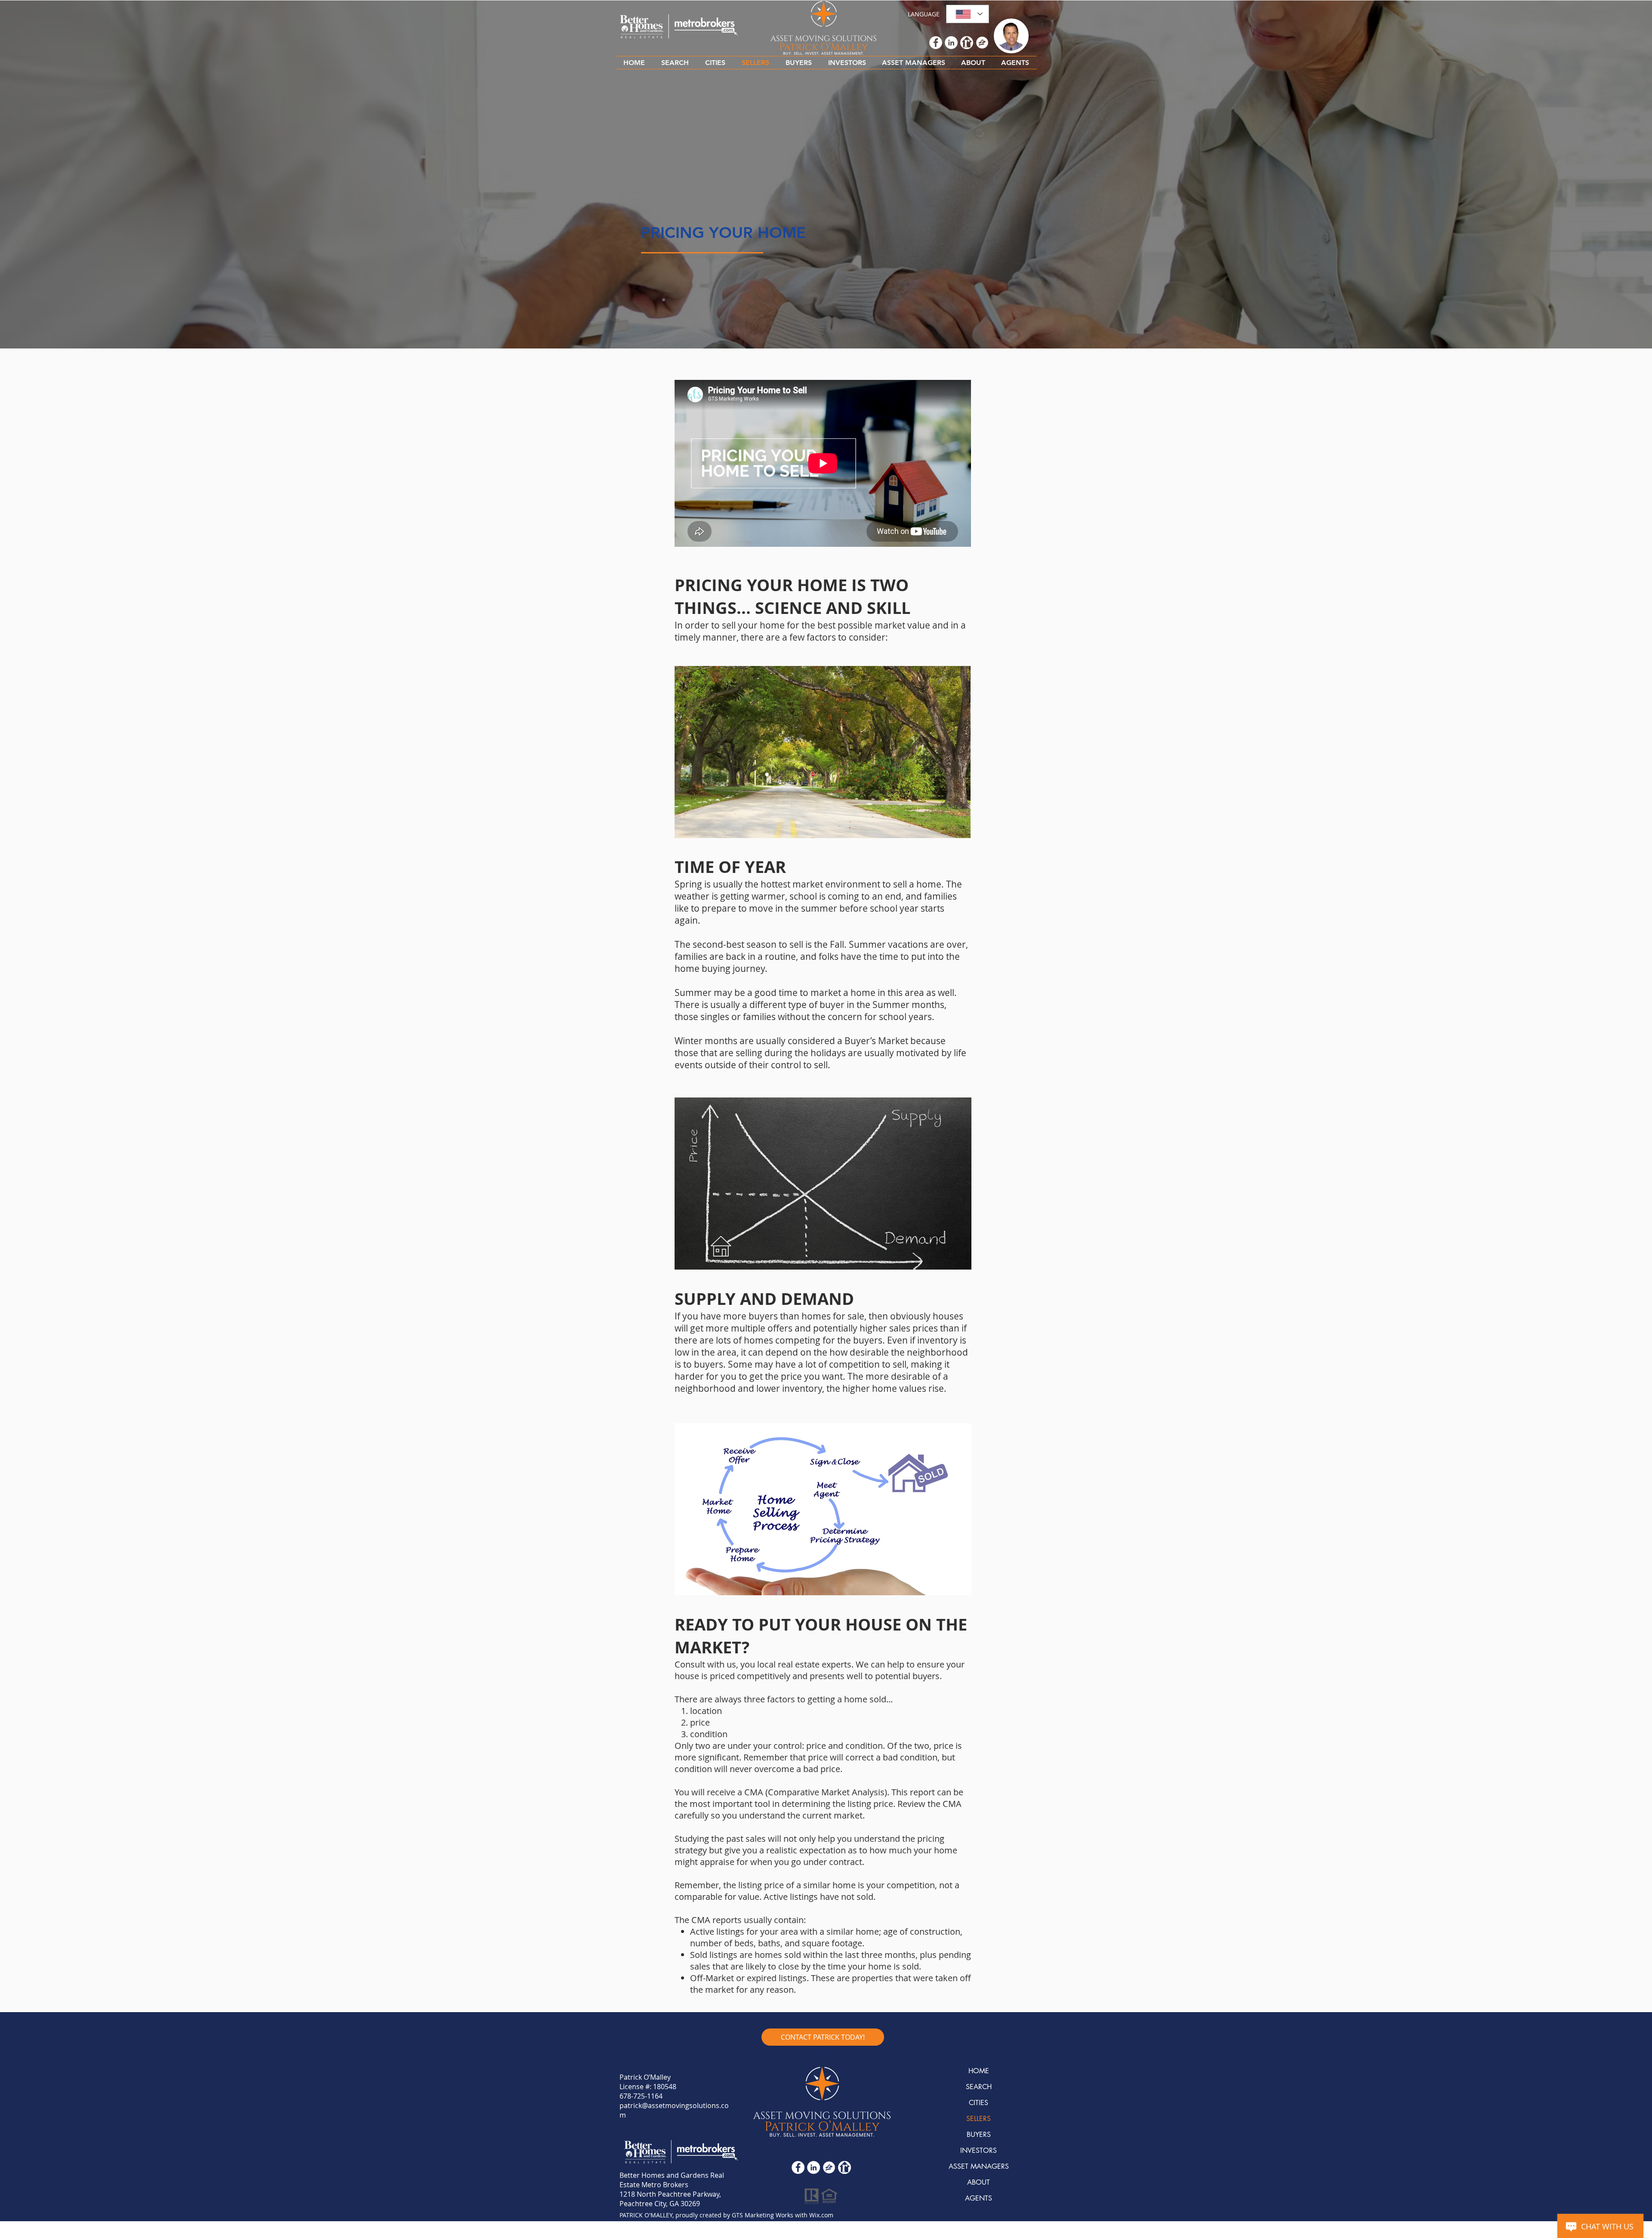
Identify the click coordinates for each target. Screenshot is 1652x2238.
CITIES (979, 2103)
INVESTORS (979, 2150)
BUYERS (979, 2135)
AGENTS (979, 2198)
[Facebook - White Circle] (798, 2167)
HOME (979, 2071)
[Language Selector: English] (968, 14)
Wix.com (821, 2215)
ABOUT (979, 2182)
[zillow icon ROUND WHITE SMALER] (829, 2167)
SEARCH (979, 2087)
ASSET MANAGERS (979, 2166)
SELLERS (979, 2119)
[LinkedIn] (814, 2167)
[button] (715, 63)
